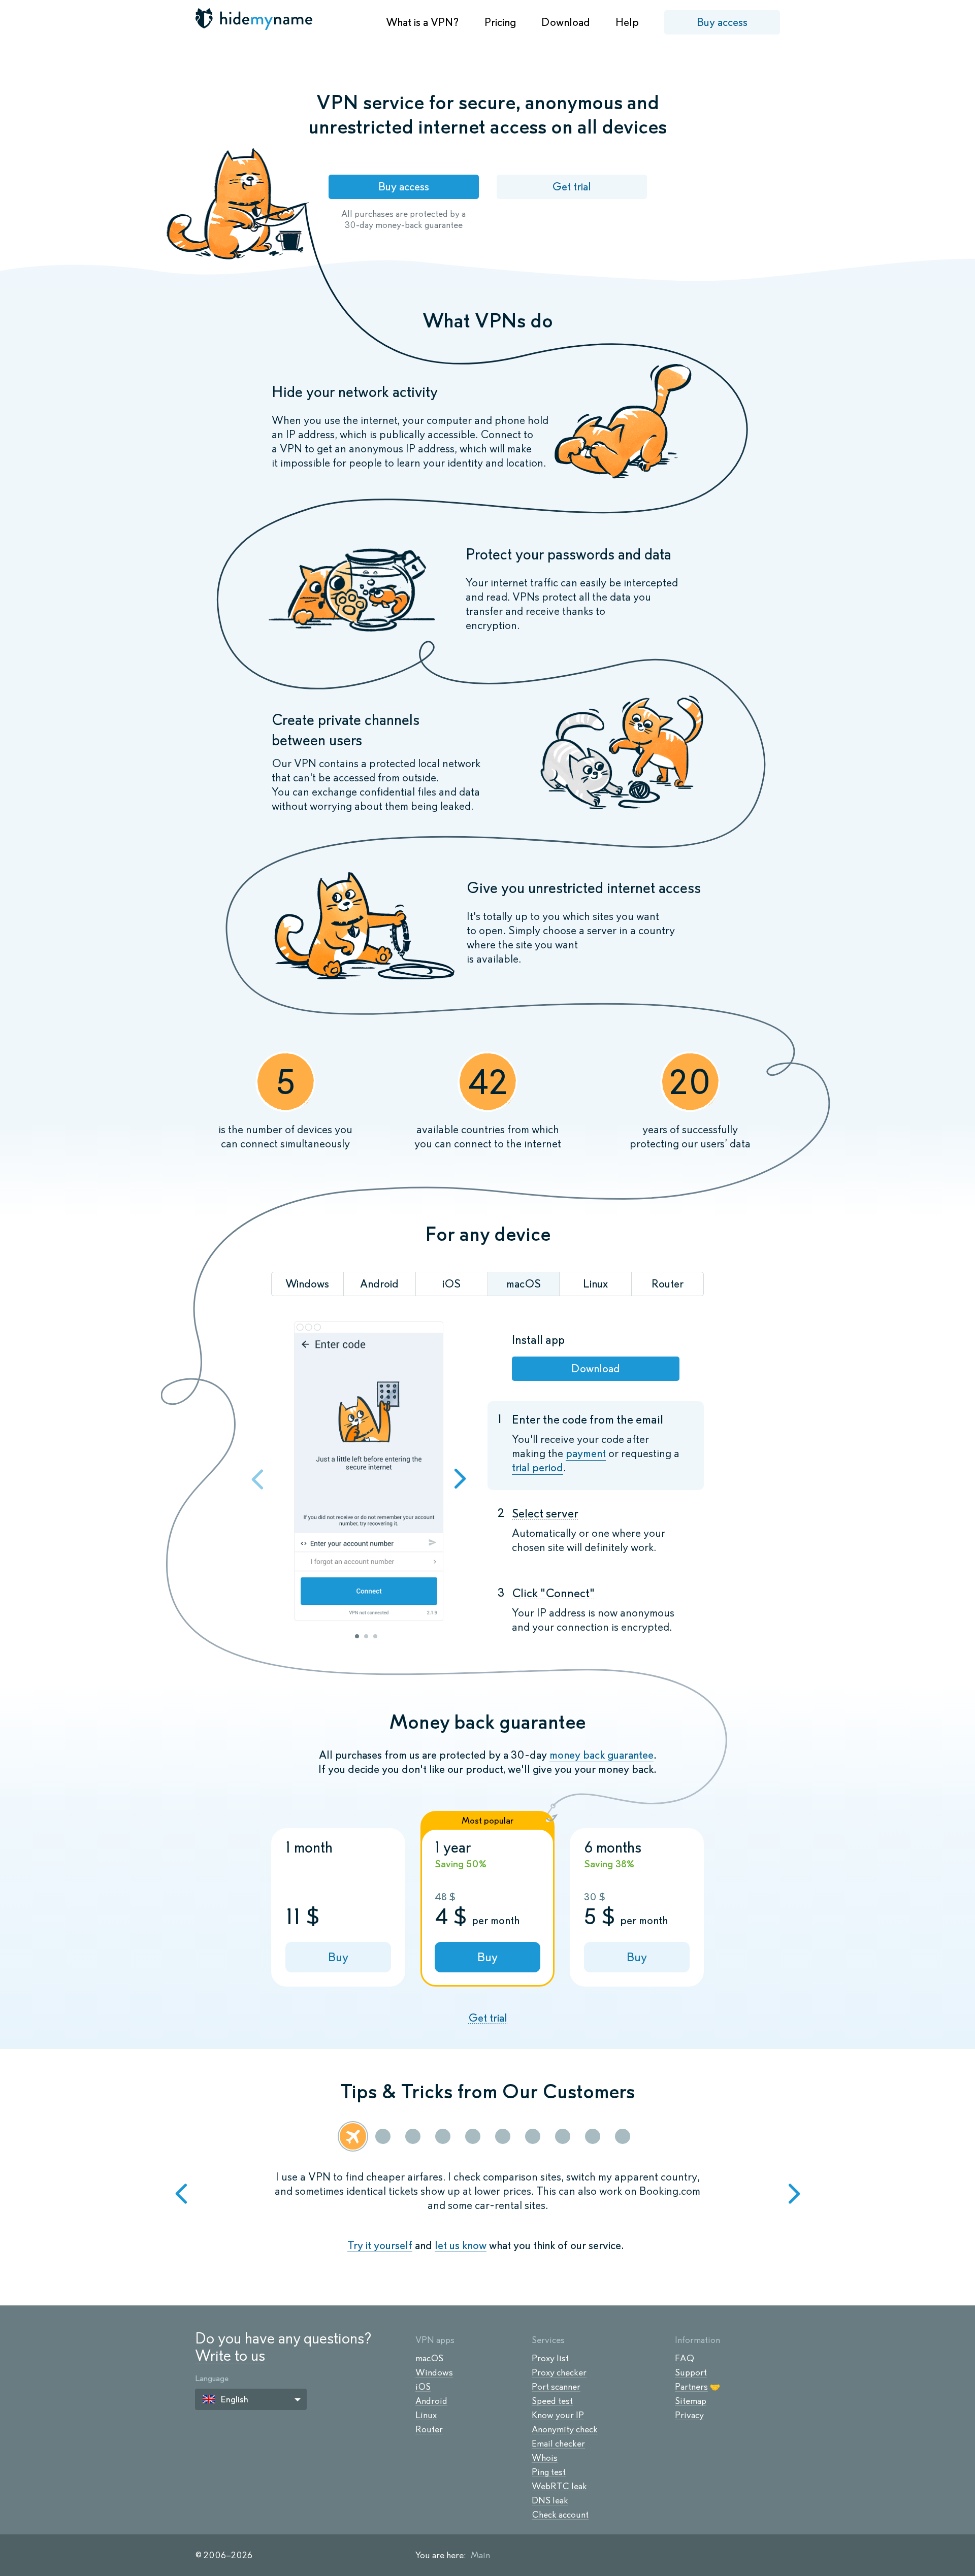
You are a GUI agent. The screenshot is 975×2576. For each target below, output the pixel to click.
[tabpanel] (369, 1473)
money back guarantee (602, 1755)
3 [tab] (375, 1636)
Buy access (722, 22)
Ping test (549, 2472)
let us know (461, 2245)
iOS (423, 2387)
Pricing (500, 22)
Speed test (552, 2401)
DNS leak (550, 2500)
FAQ (685, 2358)
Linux (426, 2415)
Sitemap (691, 2401)
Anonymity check (565, 2429)
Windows (434, 2372)
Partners (691, 2387)
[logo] (255, 19)
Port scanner (556, 2387)
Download (566, 22)
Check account (560, 2515)
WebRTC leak (559, 2486)
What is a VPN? (422, 22)
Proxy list (550, 2358)
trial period (538, 1467)
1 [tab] (357, 1636)
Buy (338, 1957)
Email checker (558, 2443)
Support (691, 2372)
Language (212, 2378)
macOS (429, 2358)
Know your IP (558, 2415)
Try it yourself (380, 2245)
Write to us (230, 2355)
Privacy (689, 2415)
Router (429, 2429)
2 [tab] (366, 1636)
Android (431, 2401)
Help (627, 22)
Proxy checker (559, 2372)
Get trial (572, 187)
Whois (545, 2458)
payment (586, 1453)
